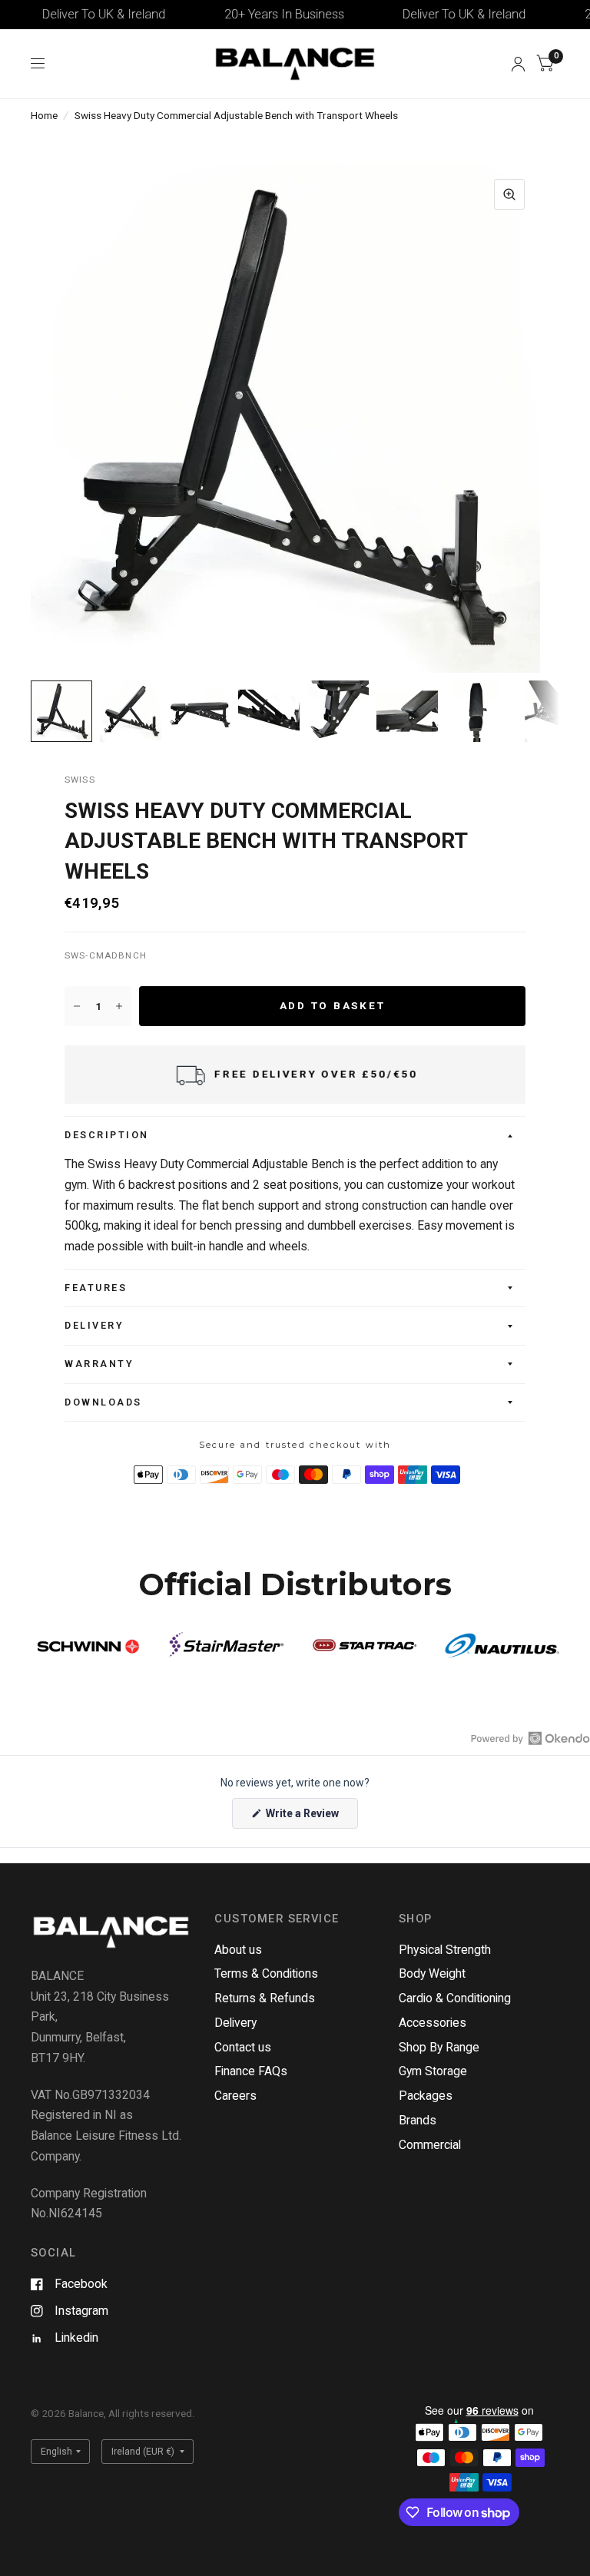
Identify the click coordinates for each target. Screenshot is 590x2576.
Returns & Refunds (265, 1998)
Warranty (99, 1364)
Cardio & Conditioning (455, 1998)
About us (238, 1950)
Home (44, 115)
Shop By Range (439, 2047)
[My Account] (518, 64)
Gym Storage (433, 2071)
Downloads (103, 1402)
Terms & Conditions (266, 1973)
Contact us (243, 2047)
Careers (235, 2096)
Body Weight (432, 1973)
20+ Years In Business (260, 14)
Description (107, 1135)
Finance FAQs (251, 2071)
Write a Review (305, 1818)
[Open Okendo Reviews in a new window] (530, 1738)
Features (96, 1288)
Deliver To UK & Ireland (80, 14)
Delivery (94, 1325)
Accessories (433, 2023)
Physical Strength (445, 1950)
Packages (426, 2096)
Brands (418, 2120)
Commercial (430, 2145)
